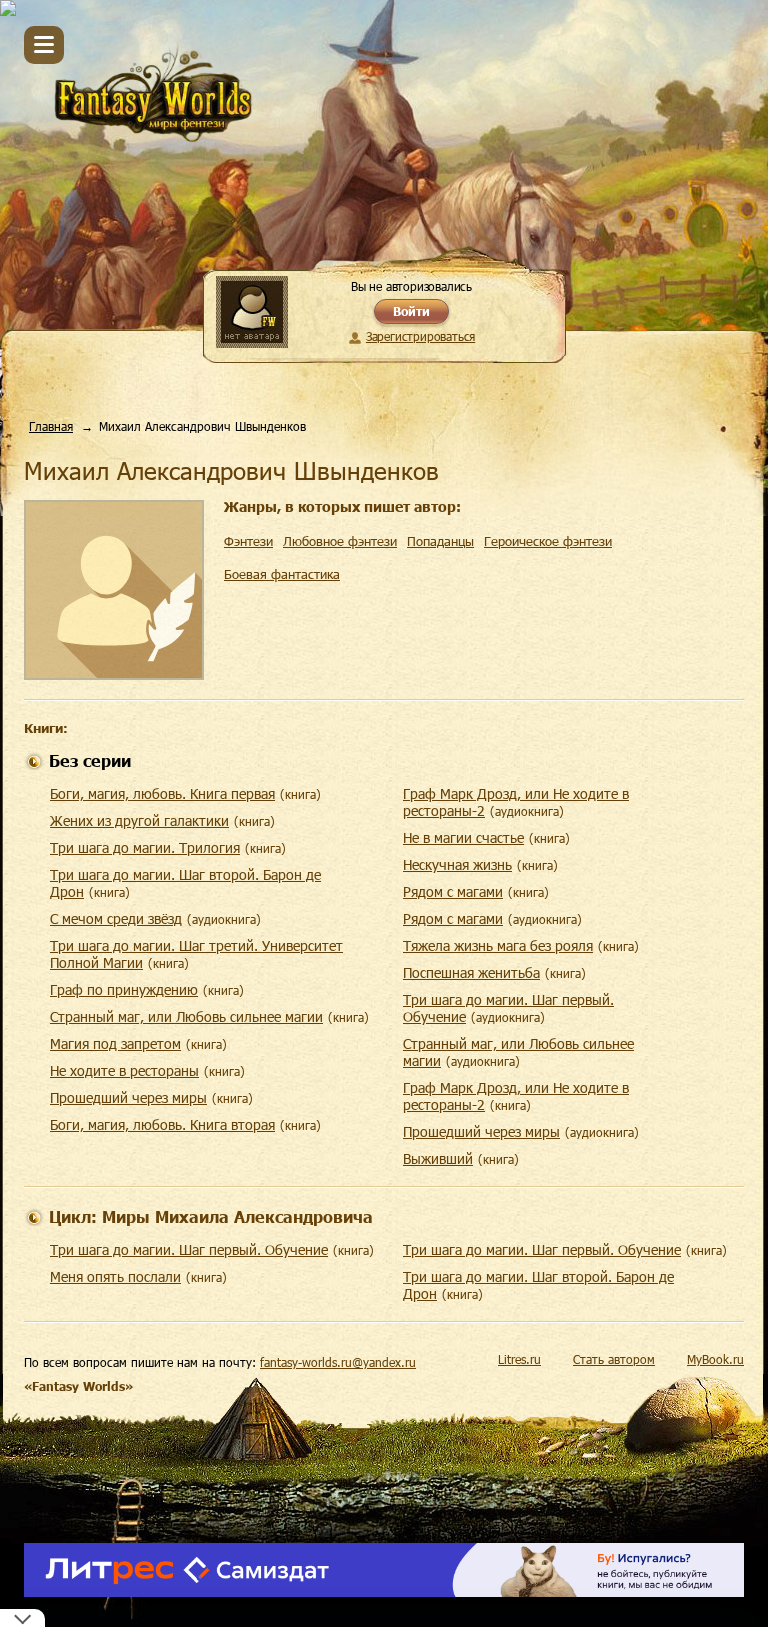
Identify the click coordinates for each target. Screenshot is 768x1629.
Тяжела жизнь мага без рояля (498, 945)
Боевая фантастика (282, 574)
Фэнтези (248, 541)
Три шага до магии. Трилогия (145, 847)
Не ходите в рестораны (124, 1070)
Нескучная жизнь (457, 864)
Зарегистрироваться (420, 336)
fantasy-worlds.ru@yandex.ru (338, 1362)
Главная (51, 426)
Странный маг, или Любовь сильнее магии (186, 1016)
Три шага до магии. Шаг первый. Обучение (189, 1249)
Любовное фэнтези (340, 541)
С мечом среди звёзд (116, 918)
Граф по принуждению (124, 989)
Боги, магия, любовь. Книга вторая (162, 1124)
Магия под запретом (115, 1043)
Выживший (438, 1158)
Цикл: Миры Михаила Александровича (211, 1216)
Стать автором (614, 1359)
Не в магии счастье (463, 837)
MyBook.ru (715, 1359)
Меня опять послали (115, 1276)
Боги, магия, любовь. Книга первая (162, 793)
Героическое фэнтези (548, 541)
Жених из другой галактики (139, 820)
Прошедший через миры (128, 1097)
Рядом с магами (453, 891)
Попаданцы (440, 541)
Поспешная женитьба (471, 972)
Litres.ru (519, 1359)
